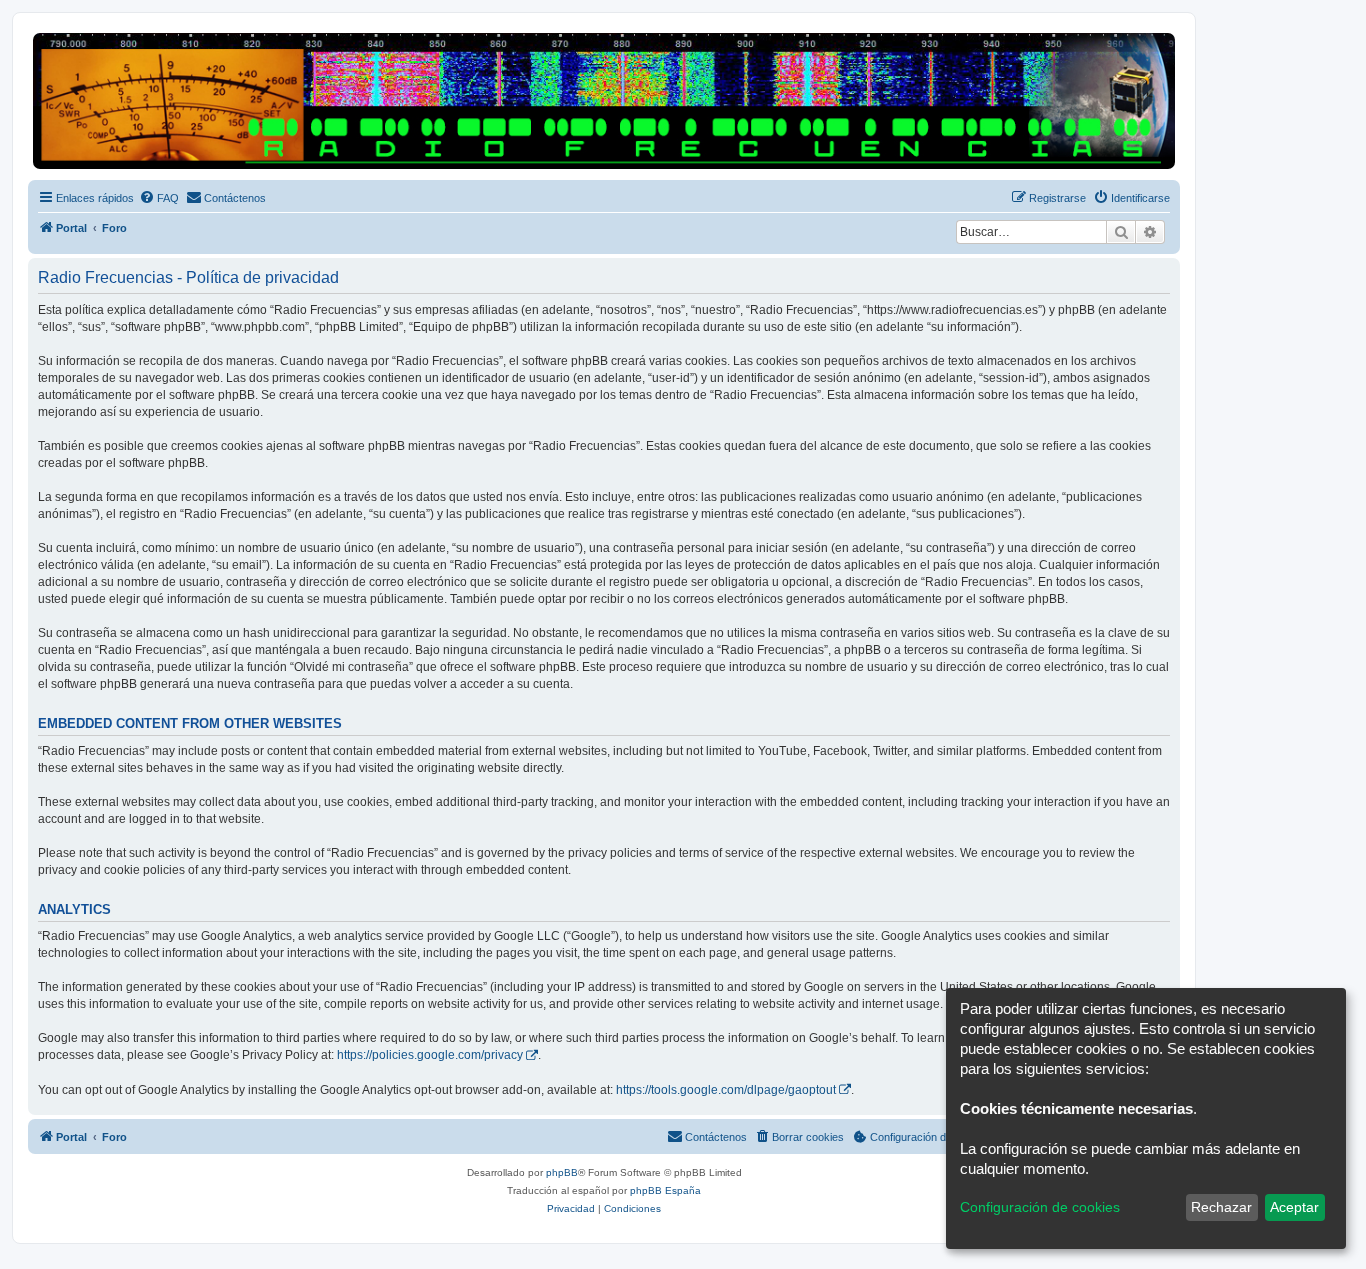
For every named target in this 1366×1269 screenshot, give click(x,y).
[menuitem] (159, 198)
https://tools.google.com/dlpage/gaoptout (726, 1090)
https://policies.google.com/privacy (430, 1055)
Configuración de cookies (1040, 1207)
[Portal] (604, 101)
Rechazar (1221, 1207)
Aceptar (1294, 1207)
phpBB (562, 1172)
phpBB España (665, 1190)
